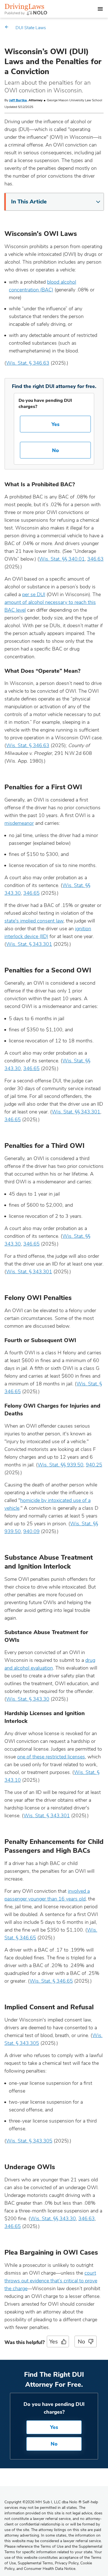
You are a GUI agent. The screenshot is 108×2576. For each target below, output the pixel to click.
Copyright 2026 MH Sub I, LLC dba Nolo (43, 2502)
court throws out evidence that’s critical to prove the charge (51, 2281)
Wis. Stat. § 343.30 (28, 1699)
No (56, 450)
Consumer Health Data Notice (50, 2569)
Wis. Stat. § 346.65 (51, 1981)
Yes (56, 424)
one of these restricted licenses (51, 1757)
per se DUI (34, 594)
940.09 (31, 1531)
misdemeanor (19, 823)
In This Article (29, 202)
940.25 (94, 1465)
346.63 (95, 559)
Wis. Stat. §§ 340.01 (62, 559)
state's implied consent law (34, 921)
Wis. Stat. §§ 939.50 (61, 1465)
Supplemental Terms (35, 2563)
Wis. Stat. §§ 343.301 (76, 1112)
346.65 (31, 893)
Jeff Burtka (18, 100)
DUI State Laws (31, 28)
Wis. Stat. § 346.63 (28, 363)
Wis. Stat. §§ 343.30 (53, 2219)
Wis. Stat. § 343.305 (29, 2141)
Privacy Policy (67, 2563)
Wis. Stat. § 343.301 (29, 944)
